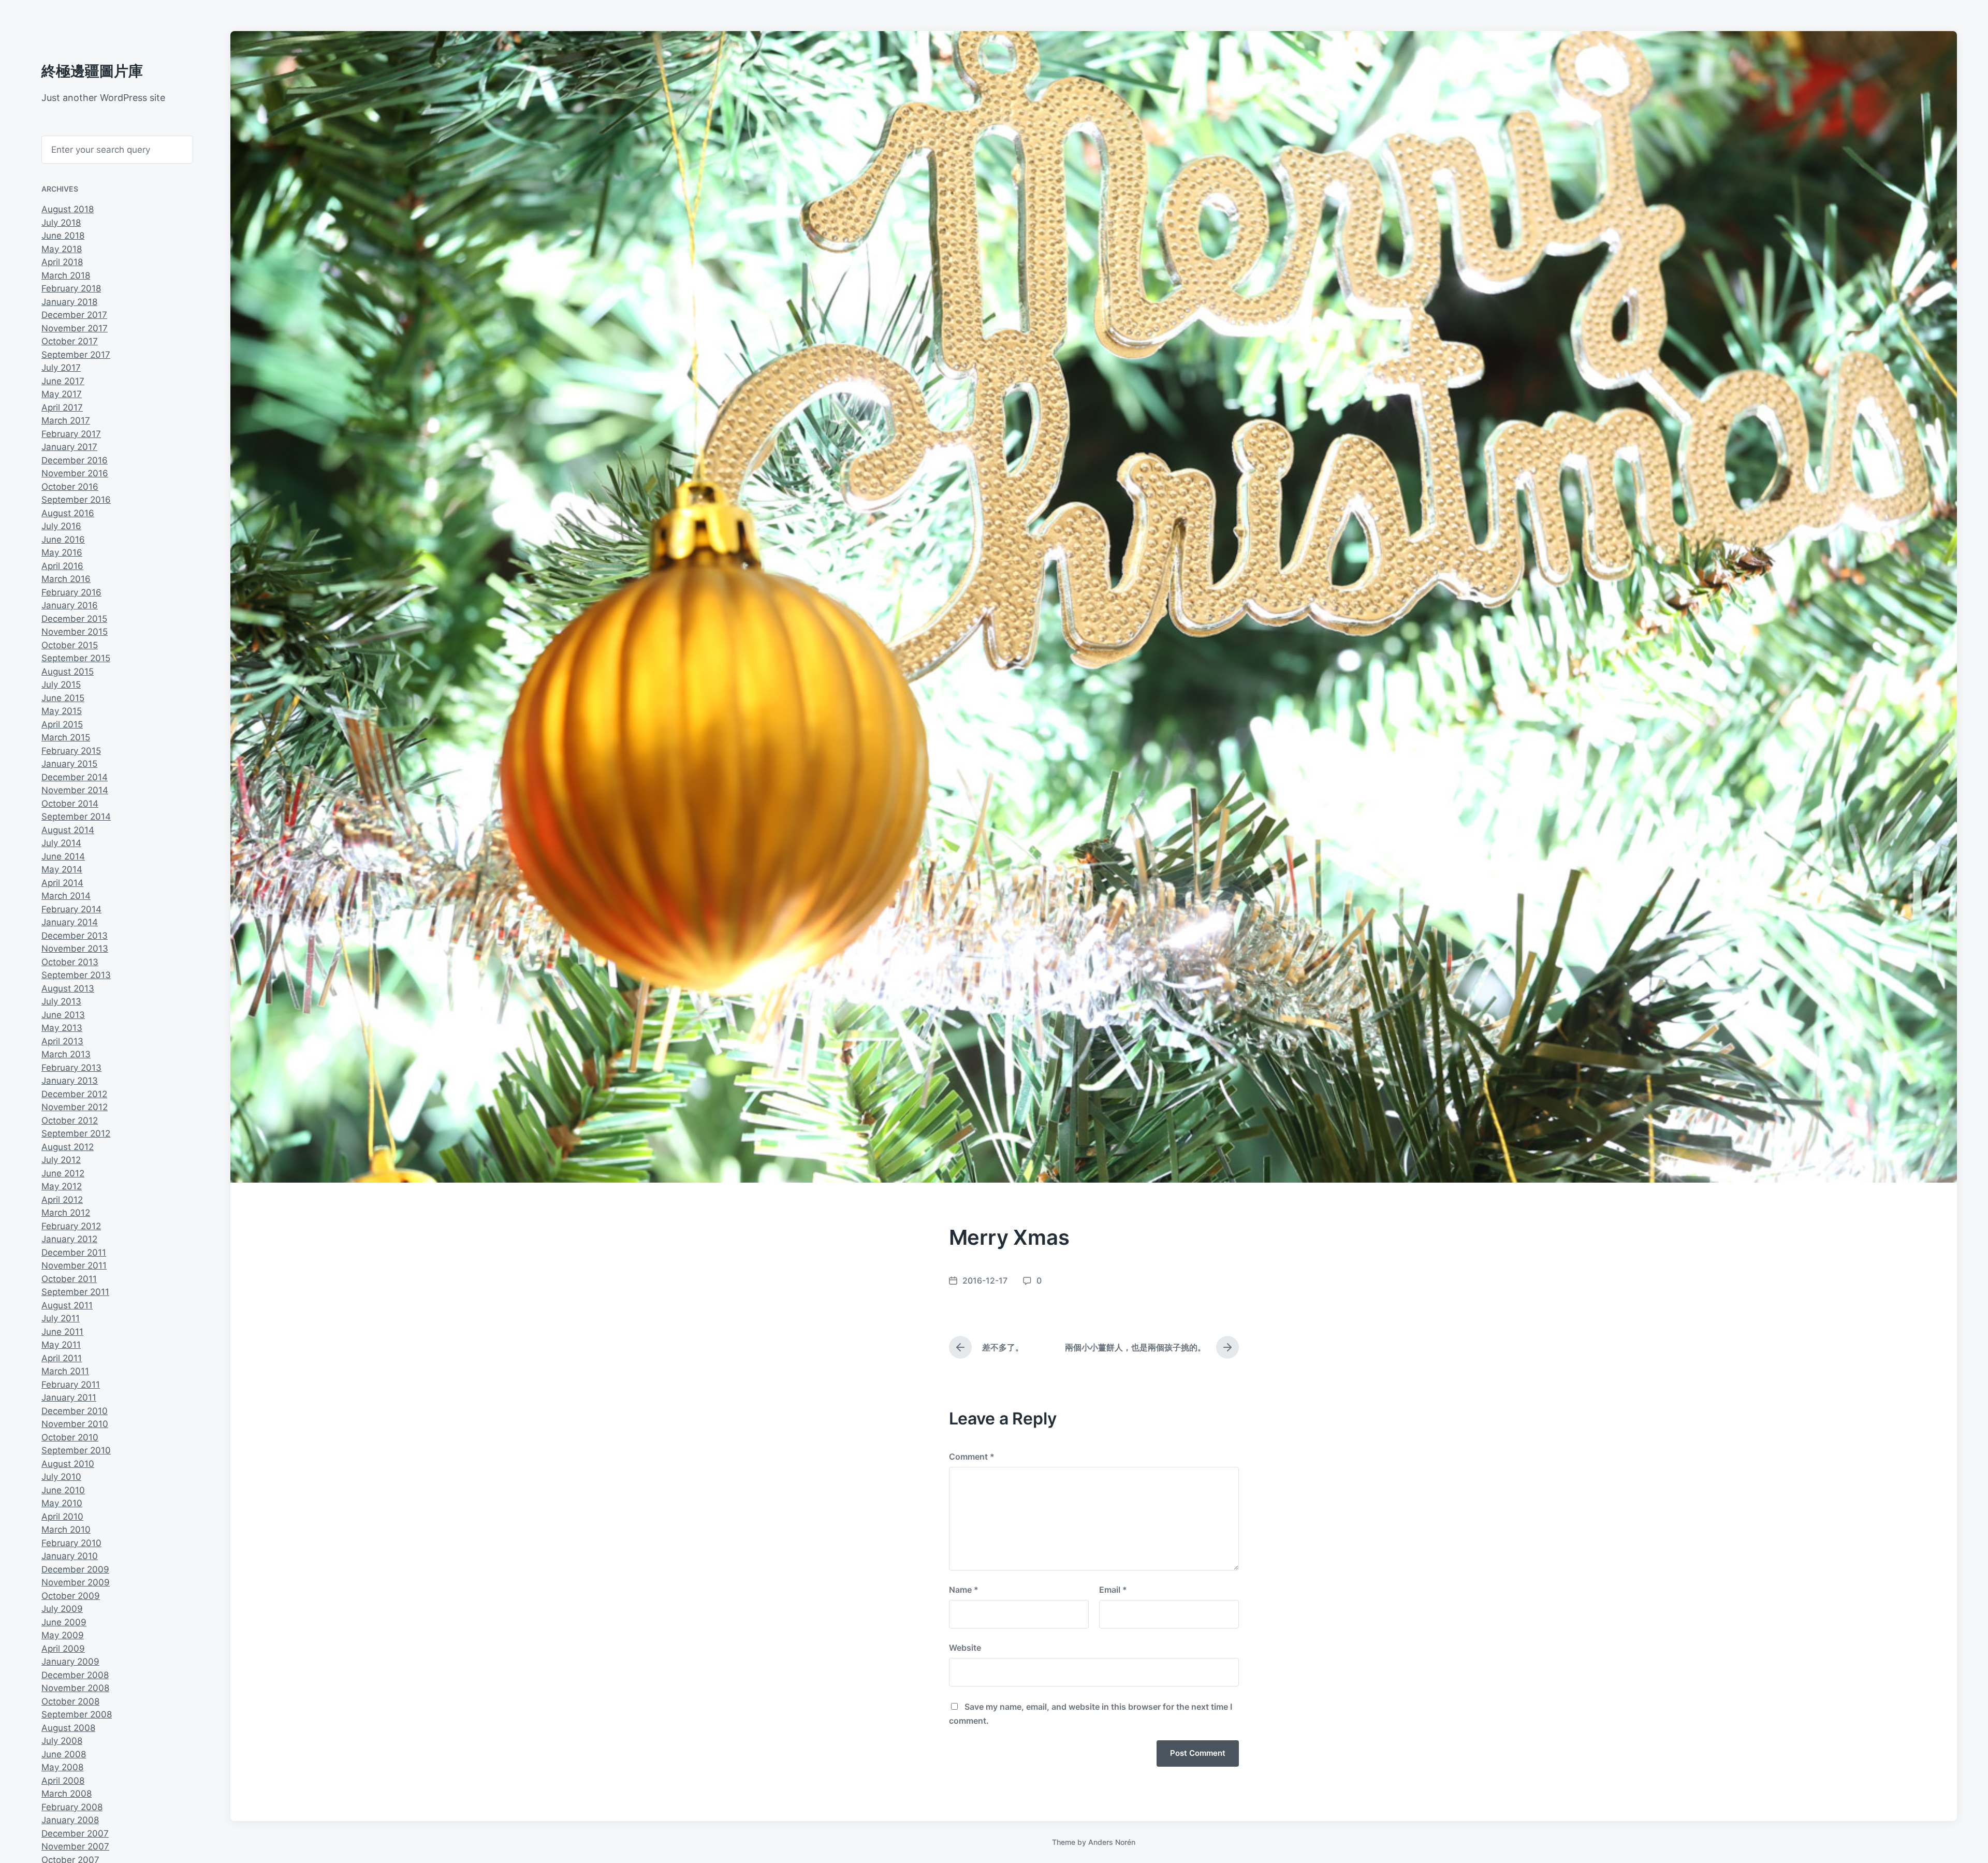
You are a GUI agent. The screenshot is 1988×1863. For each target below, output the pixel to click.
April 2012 (62, 1200)
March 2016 (66, 579)
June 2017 (63, 381)
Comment (972, 1457)
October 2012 (70, 1120)
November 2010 (75, 1424)
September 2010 (76, 1450)
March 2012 (66, 1213)
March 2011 (65, 1371)
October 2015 (70, 645)
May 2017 (62, 394)
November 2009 (76, 1582)
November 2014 (75, 790)
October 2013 (70, 962)
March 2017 (66, 420)
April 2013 (62, 1041)
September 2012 (76, 1133)
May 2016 (62, 552)
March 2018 (66, 275)
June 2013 (63, 1015)
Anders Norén (1112, 1842)
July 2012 (61, 1160)
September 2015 (76, 658)
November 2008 (75, 1688)
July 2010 (61, 1477)
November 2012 (75, 1107)
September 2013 (76, 975)
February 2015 (71, 751)
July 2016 (61, 526)
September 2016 (76, 500)
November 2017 (75, 328)
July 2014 (61, 843)
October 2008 (70, 1701)
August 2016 (68, 513)
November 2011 (74, 1265)
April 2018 (62, 262)
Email (1113, 1590)
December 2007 (75, 1833)
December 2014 (75, 777)
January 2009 (70, 1662)
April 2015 (62, 724)
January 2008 (70, 1820)
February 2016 (71, 592)
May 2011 (61, 1345)
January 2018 (69, 302)
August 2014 (68, 830)
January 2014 (70, 922)
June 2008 (64, 1754)
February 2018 (71, 288)
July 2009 (62, 1609)
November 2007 (75, 1846)
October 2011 (69, 1279)
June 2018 (63, 236)
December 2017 (74, 315)
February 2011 (71, 1385)
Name (964, 1590)
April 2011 (62, 1358)
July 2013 (61, 1001)
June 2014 (63, 856)
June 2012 (63, 1173)
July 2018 (61, 223)
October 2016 (70, 487)
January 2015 (69, 764)
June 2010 (63, 1490)
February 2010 (71, 1543)
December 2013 (75, 936)
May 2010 (62, 1503)
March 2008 (67, 1794)
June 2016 (63, 540)
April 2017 (62, 407)
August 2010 (68, 1464)
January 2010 (70, 1556)
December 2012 (74, 1094)
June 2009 (64, 1622)
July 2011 (61, 1318)
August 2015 (68, 672)
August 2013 (68, 988)
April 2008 (63, 1781)
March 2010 (66, 1530)
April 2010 (62, 1517)
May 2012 (62, 1186)
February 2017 (71, 434)
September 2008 (77, 1714)
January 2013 (70, 1081)
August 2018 (68, 209)
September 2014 (76, 817)
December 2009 (75, 1569)
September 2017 (76, 355)
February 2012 (71, 1226)
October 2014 (70, 804)
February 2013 (71, 1068)
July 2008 (62, 1741)
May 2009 (63, 1635)
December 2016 (75, 460)
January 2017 (69, 447)
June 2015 (63, 698)
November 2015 (75, 632)
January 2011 (69, 1398)
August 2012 (68, 1147)
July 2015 (61, 685)
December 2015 (74, 619)
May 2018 (62, 249)
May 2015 (62, 711)
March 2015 (66, 737)
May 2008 (62, 1767)
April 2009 (63, 1649)
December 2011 (74, 1253)
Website (965, 1648)
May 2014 (62, 869)
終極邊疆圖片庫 (92, 71)
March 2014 (66, 896)
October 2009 (71, 1596)
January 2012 (69, 1239)
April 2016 (62, 566)
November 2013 (75, 949)
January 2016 (70, 605)
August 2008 (68, 1728)
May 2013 (62, 1028)
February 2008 (72, 1807)
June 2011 (62, 1332)
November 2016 (75, 473)
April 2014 (62, 883)
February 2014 (71, 909)
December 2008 (75, 1675)
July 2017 (61, 368)
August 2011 (67, 1305)
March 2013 (66, 1054)
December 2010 (75, 1411)
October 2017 (70, 341)
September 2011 (75, 1292)
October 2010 (70, 1437)
